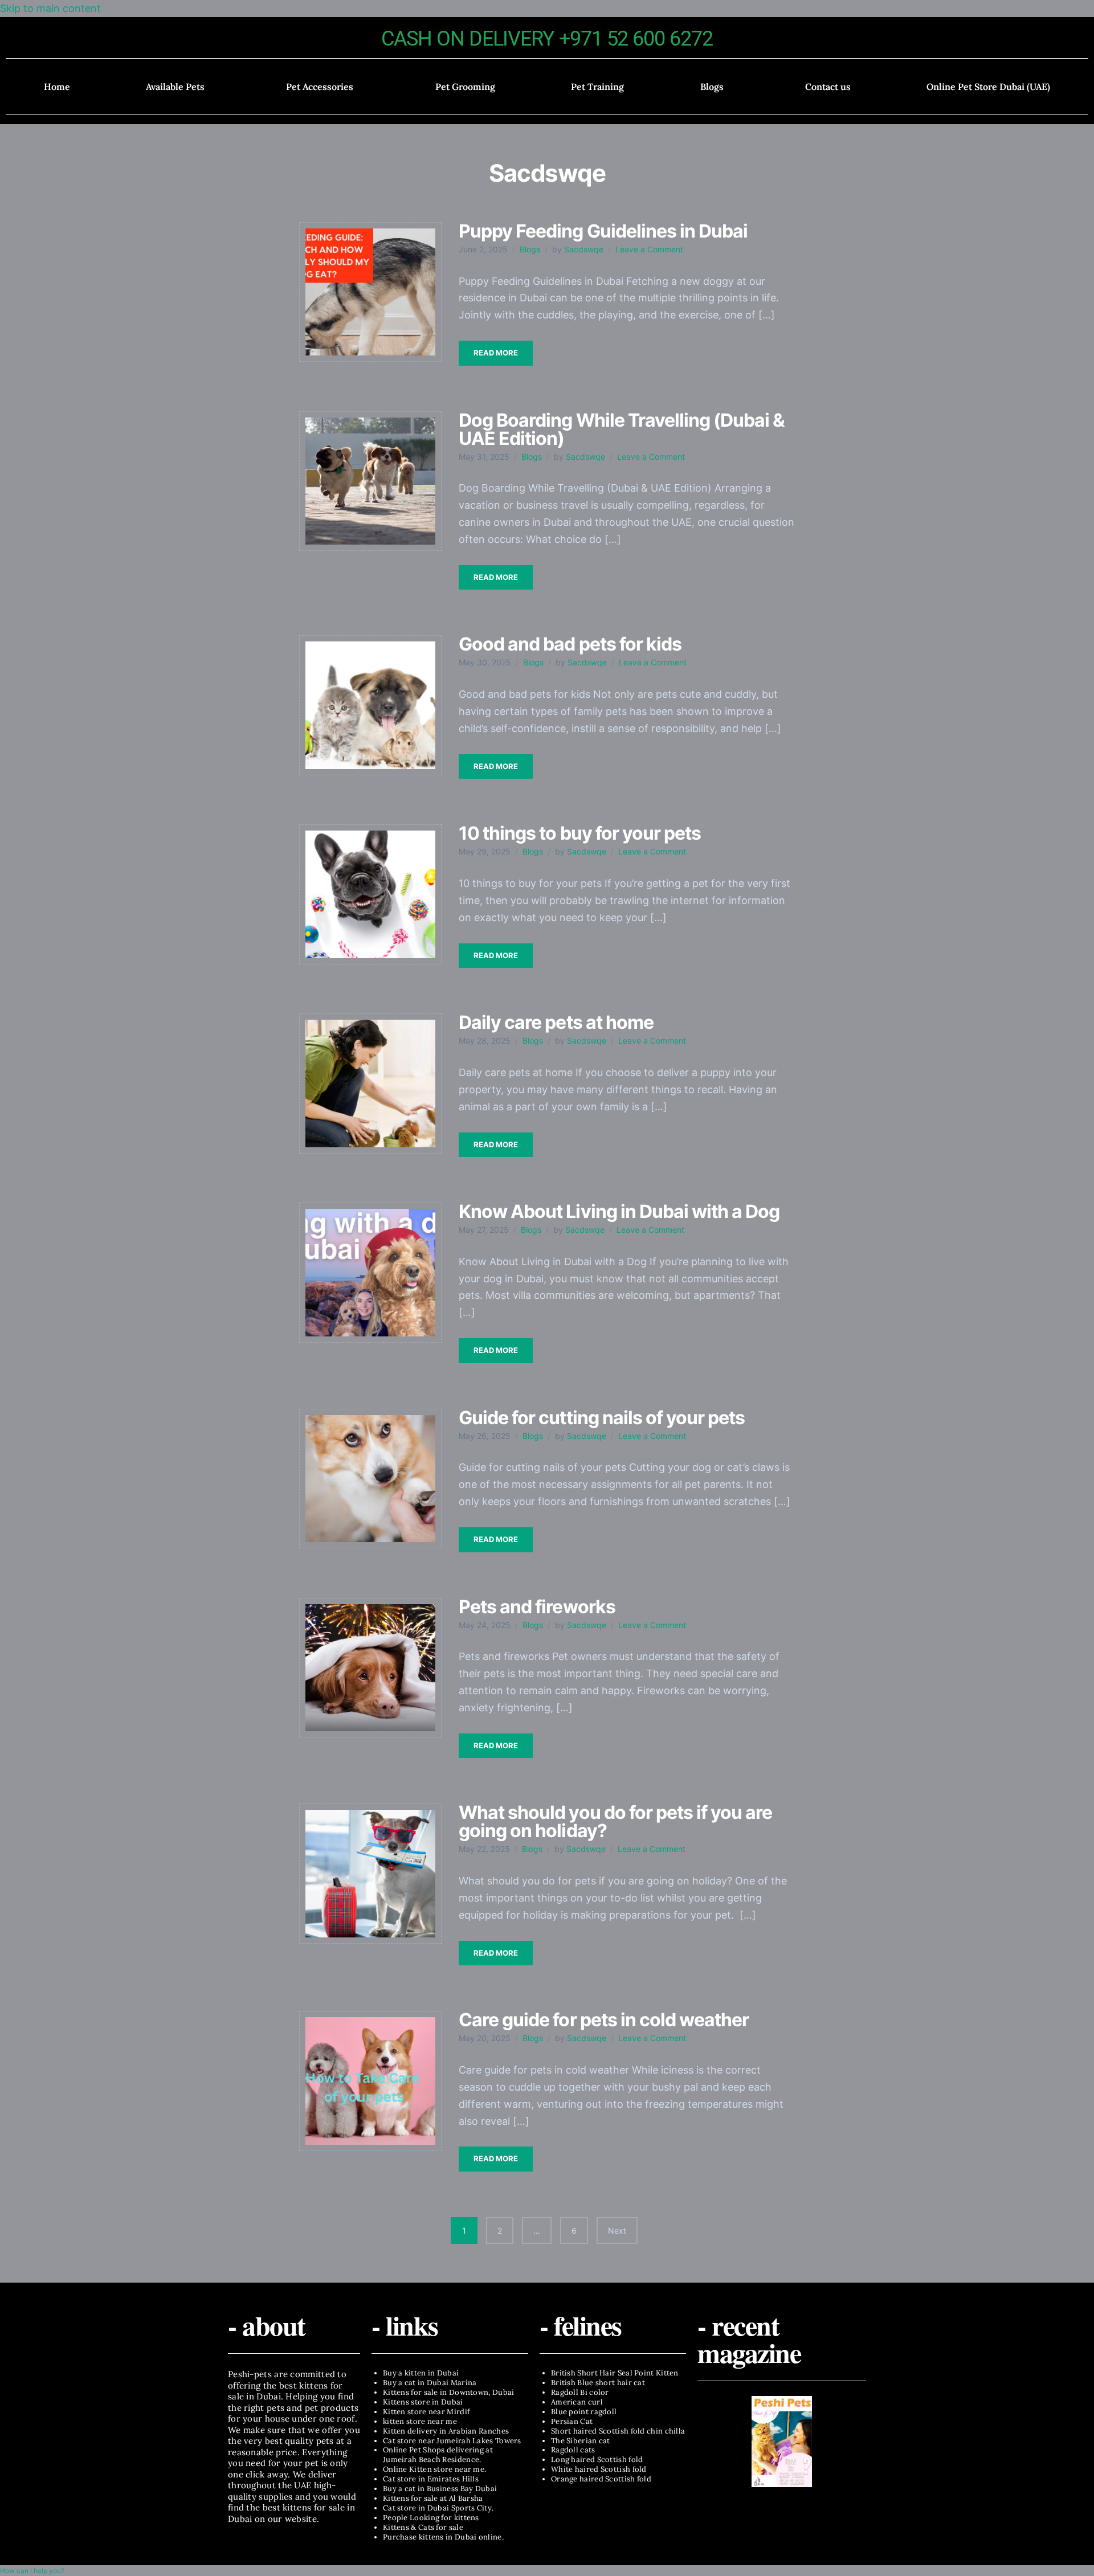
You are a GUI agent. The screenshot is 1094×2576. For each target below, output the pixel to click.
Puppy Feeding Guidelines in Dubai (603, 231)
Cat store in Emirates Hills (431, 2479)
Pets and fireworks (537, 1607)
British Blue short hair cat (598, 2383)
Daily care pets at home (556, 1022)
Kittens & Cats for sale (423, 2527)
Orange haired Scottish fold (601, 2479)
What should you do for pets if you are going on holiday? (616, 1821)
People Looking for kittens (431, 2518)
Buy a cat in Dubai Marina (430, 2383)
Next (617, 2231)
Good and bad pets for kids (570, 644)
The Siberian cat (581, 2441)
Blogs (712, 87)
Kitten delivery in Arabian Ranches (446, 2431)
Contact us (828, 87)
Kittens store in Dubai (423, 2402)
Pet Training (597, 87)
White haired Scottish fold (599, 2469)
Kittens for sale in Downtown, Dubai (449, 2392)
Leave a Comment (649, 249)
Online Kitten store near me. (434, 2469)
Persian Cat (572, 2421)
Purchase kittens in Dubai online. (443, 2537)
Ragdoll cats (573, 2450)
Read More (496, 353)
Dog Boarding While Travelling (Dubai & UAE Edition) (622, 429)
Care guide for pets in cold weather (604, 2020)
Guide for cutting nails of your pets (602, 1418)
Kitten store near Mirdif (426, 2412)
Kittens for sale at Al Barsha (433, 2498)
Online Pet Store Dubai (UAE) (988, 87)
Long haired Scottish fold (597, 2460)
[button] (178, 87)
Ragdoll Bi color (580, 2392)
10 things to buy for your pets (580, 833)
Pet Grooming (465, 87)
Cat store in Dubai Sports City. (438, 2508)
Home (57, 87)
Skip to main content (50, 8)
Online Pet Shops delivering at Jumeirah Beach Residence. (438, 2455)
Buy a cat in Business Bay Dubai (440, 2489)
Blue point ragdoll (584, 2412)
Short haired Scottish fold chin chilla (618, 2431)
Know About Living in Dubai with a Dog (619, 1211)
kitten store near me (420, 2421)
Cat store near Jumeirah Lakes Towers (452, 2441)
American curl (577, 2402)
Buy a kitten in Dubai (421, 2373)
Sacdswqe (584, 249)
